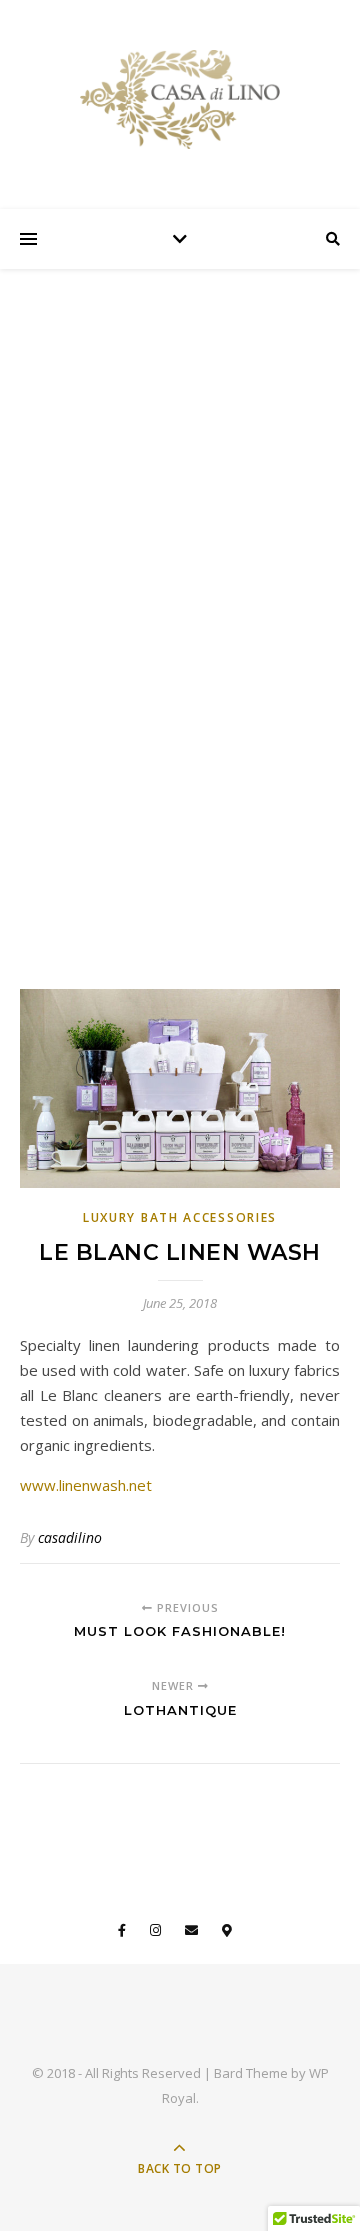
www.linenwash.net (86, 1485)
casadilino (70, 1537)
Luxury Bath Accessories (180, 1217)
